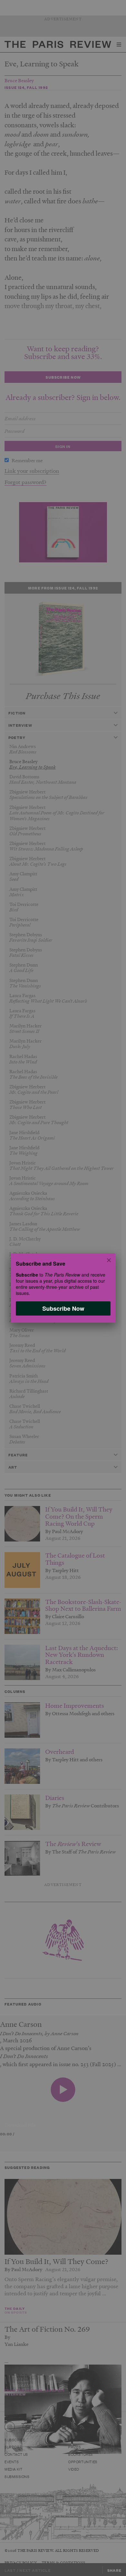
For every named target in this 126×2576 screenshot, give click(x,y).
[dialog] (63, 1288)
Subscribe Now (63, 1308)
